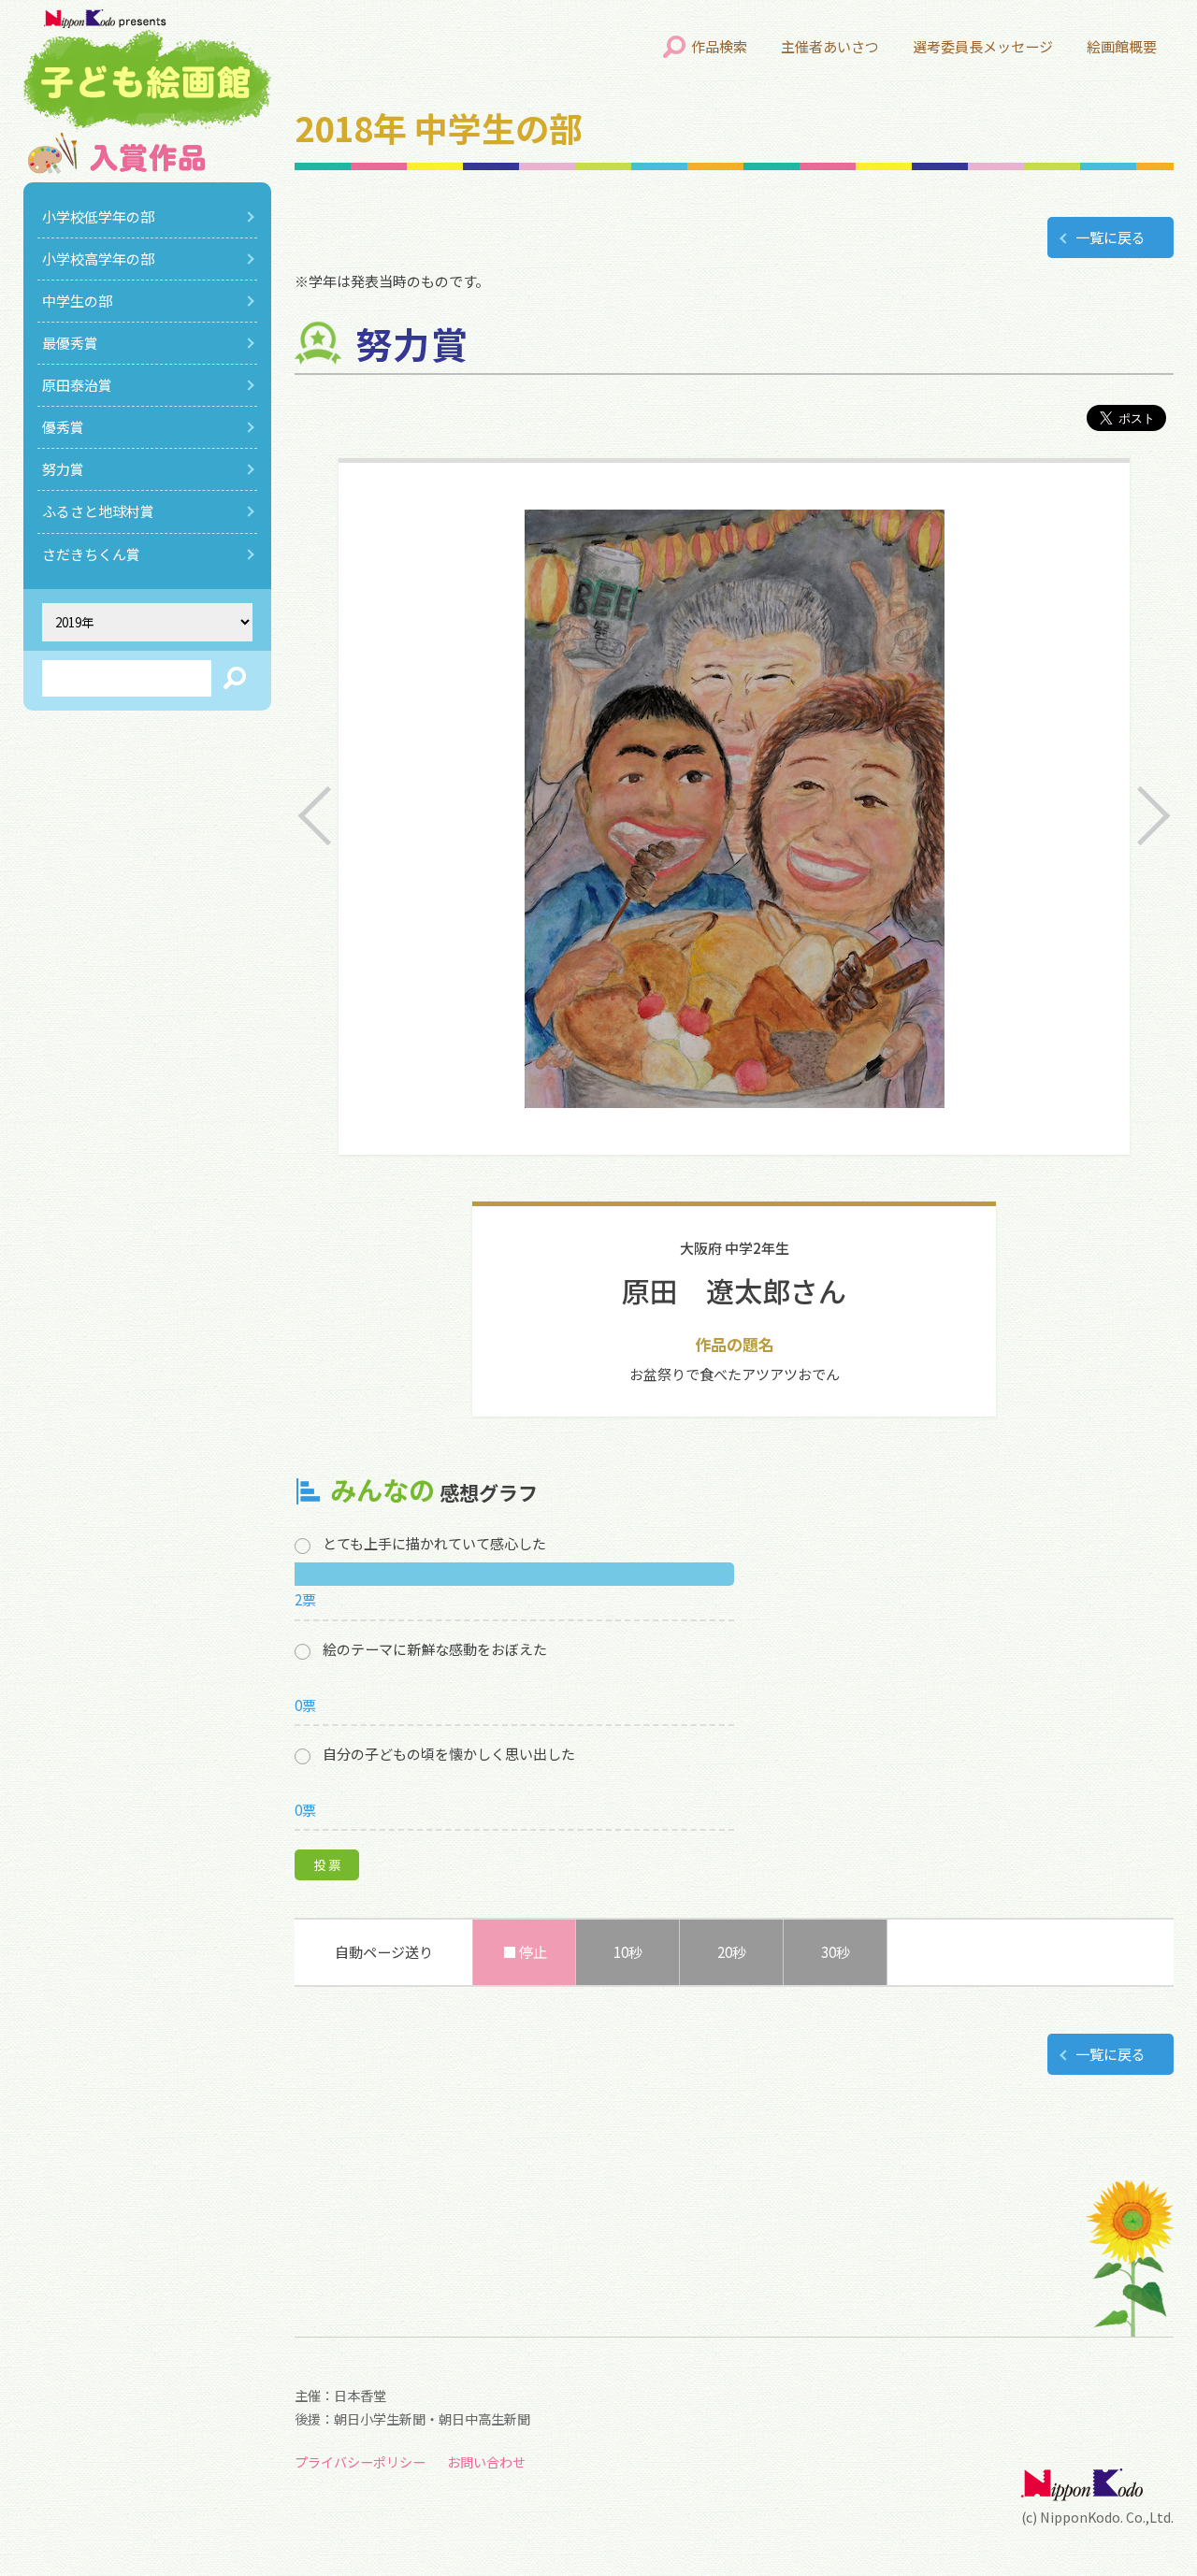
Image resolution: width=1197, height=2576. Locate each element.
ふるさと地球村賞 (98, 511)
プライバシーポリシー (360, 2462)
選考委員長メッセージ (983, 46)
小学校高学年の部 (98, 259)
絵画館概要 (1122, 46)
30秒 (836, 1952)
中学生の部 (77, 301)
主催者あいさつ (830, 46)
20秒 (732, 1952)
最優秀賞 (70, 343)
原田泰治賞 (77, 385)
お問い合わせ (486, 2462)
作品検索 (719, 46)
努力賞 (63, 469)
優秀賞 (63, 427)
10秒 (628, 1952)
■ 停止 (525, 1952)
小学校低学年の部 (98, 216)
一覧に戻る (1110, 237)
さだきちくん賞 (91, 554)
